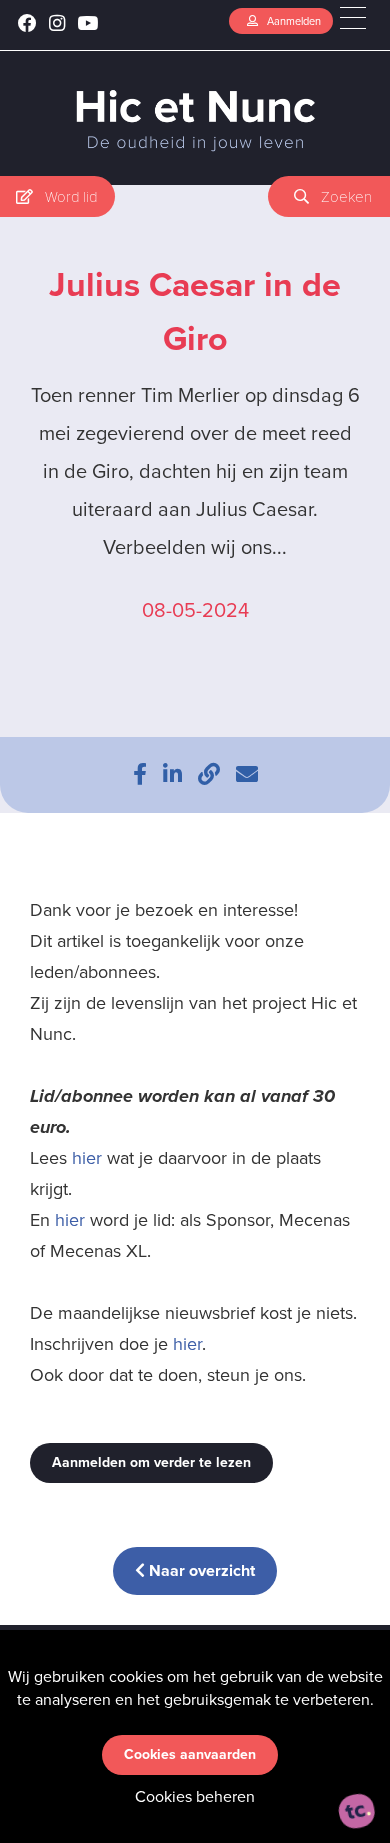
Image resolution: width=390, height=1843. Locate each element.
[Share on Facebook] (140, 774)
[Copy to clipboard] (209, 774)
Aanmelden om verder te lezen (151, 1462)
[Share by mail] (247, 774)
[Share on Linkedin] (172, 774)
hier (87, 1158)
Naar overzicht (200, 1570)
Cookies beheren (195, 1796)
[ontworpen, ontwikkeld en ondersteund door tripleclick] (357, 1811)
